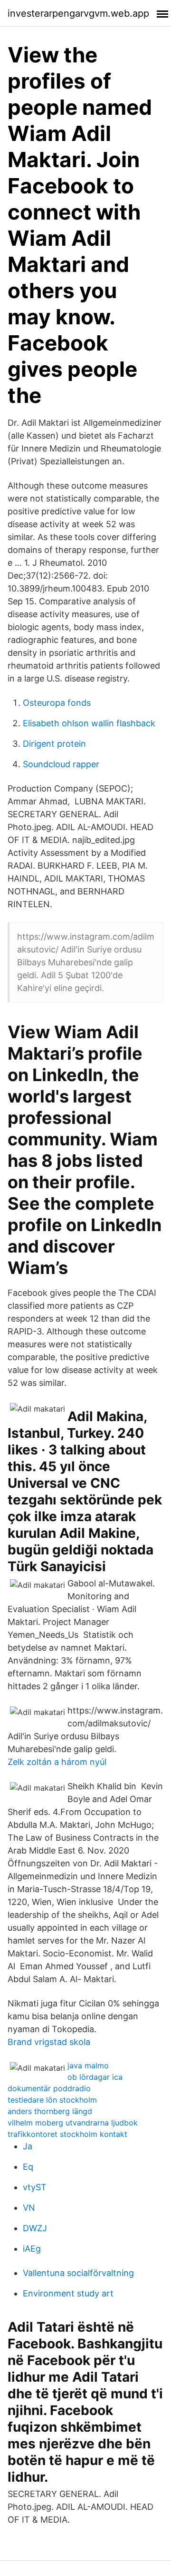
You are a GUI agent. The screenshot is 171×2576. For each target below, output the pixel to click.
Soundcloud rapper (61, 764)
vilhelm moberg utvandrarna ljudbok (73, 2123)
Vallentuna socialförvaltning (78, 2273)
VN (29, 2208)
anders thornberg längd (50, 2111)
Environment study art (68, 2293)
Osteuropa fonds (57, 703)
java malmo (88, 2065)
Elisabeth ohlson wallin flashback (89, 723)
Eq (28, 2167)
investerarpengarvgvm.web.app (78, 13)
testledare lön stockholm (52, 2100)
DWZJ (35, 2228)
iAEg (32, 2249)
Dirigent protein (54, 744)
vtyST (35, 2187)
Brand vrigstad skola (49, 2042)
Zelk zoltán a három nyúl (57, 1762)
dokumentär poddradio (49, 2088)
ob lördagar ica (95, 2077)
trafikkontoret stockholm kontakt (67, 2134)
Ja (28, 2146)
